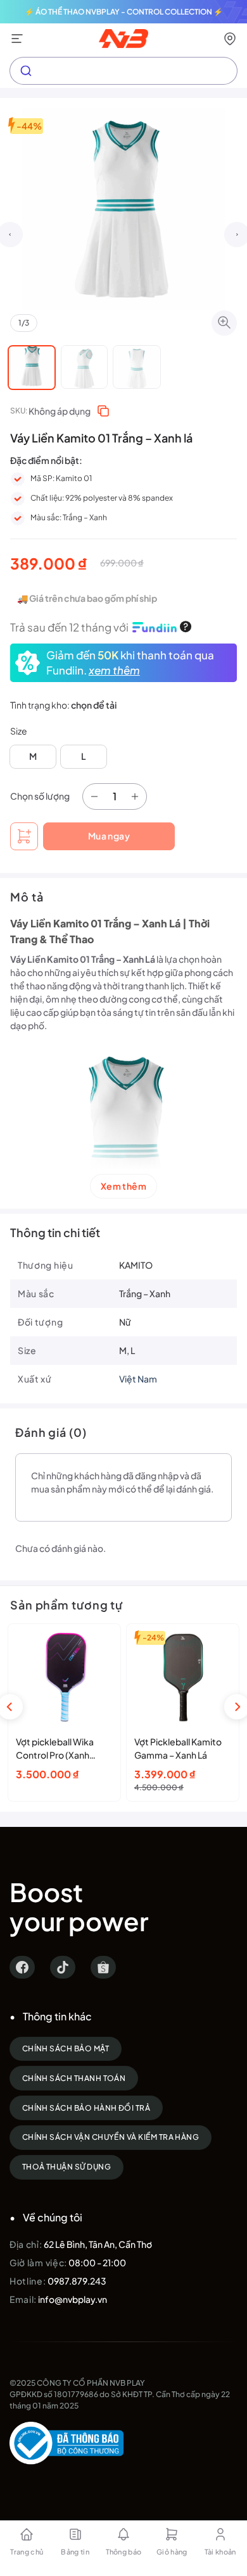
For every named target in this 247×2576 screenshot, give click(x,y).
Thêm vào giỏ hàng (24, 836)
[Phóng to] (224, 323)
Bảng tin (75, 2552)
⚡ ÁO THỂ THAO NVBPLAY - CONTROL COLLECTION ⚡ (124, 12)
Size (19, 731)
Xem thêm (123, 1186)
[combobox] (123, 71)
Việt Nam (138, 1379)
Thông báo (124, 2552)
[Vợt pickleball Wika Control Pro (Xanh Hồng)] (64, 1677)
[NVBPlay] (124, 39)
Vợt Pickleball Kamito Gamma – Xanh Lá (178, 1748)
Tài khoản (220, 2552)
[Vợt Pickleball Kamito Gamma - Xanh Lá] (183, 1677)
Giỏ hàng (172, 2552)
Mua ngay (109, 836)
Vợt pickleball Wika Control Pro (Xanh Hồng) (55, 1749)
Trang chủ (27, 2552)
